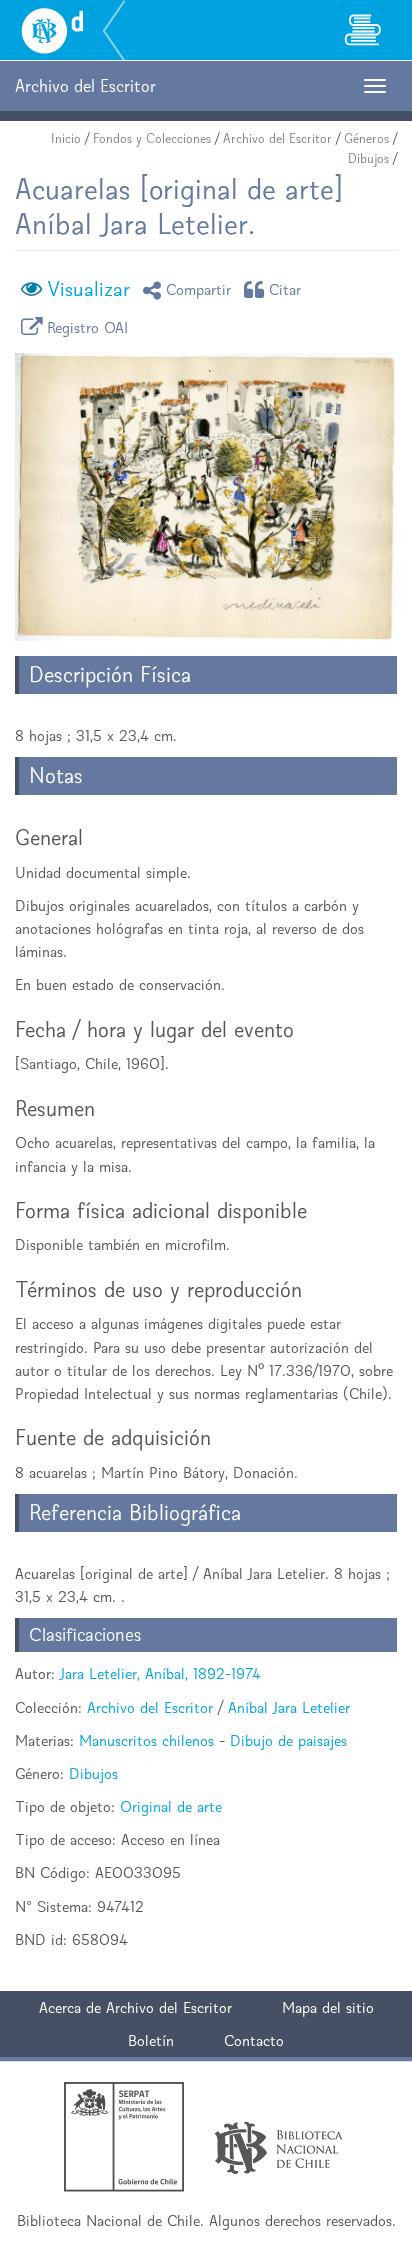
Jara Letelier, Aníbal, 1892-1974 (160, 1673)
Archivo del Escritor (277, 138)
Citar (285, 289)
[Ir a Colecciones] (362, 30)
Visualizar (88, 289)
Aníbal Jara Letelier (289, 1707)
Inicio (66, 138)
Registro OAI (88, 326)
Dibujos (368, 158)
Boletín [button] (151, 2040)
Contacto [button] (254, 2040)
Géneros (366, 138)
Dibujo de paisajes (288, 1740)
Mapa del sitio (328, 2007)
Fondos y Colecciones (152, 138)
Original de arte (171, 1806)
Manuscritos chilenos (146, 1740)
